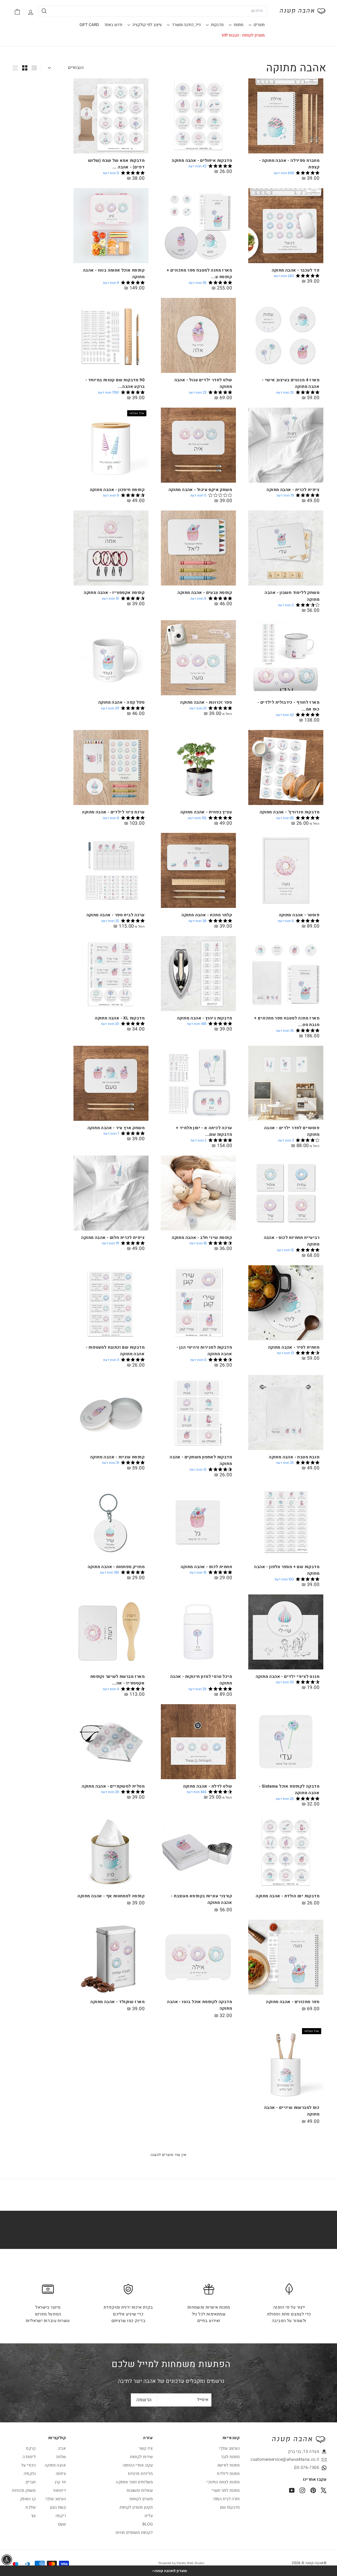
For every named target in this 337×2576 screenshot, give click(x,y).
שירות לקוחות (141, 2457)
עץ (33, 2516)
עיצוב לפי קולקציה (147, 25)
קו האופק (28, 2499)
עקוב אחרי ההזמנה (138, 2465)
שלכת (31, 2507)
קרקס (31, 2448)
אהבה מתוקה (55, 2465)
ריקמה (61, 2516)
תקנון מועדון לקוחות (136, 2507)
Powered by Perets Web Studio (181, 2563)
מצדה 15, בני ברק (304, 2452)
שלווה (61, 2457)
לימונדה (29, 2457)
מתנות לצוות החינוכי (223, 2482)
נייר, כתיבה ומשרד (186, 25)
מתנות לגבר (230, 2457)
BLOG (148, 2524)
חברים (31, 2482)
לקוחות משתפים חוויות (134, 2533)
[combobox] (153, 11)
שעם (62, 2524)
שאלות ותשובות (140, 2490)
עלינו (149, 2516)
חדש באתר (113, 25)
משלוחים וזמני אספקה (134, 2482)
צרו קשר (146, 2448)
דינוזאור (59, 2490)
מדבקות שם (230, 2507)
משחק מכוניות (24, 2490)
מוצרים (259, 25)
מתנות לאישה (228, 2465)
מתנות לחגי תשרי (226, 2490)
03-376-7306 (307, 2468)
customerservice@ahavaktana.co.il (295, 2459)
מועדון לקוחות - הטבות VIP (243, 35)
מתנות (238, 25)
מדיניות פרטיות (140, 2474)
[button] (168, 2571)
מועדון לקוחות (141, 2499)
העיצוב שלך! (229, 2448)
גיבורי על (28, 2465)
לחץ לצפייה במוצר (198, 183)
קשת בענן (58, 2507)
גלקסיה (30, 2474)
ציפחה (61, 2474)
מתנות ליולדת (228, 2474)
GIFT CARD (89, 25)
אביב (62, 2448)
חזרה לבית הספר (226, 2499)
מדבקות (217, 25)
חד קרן (60, 2482)
